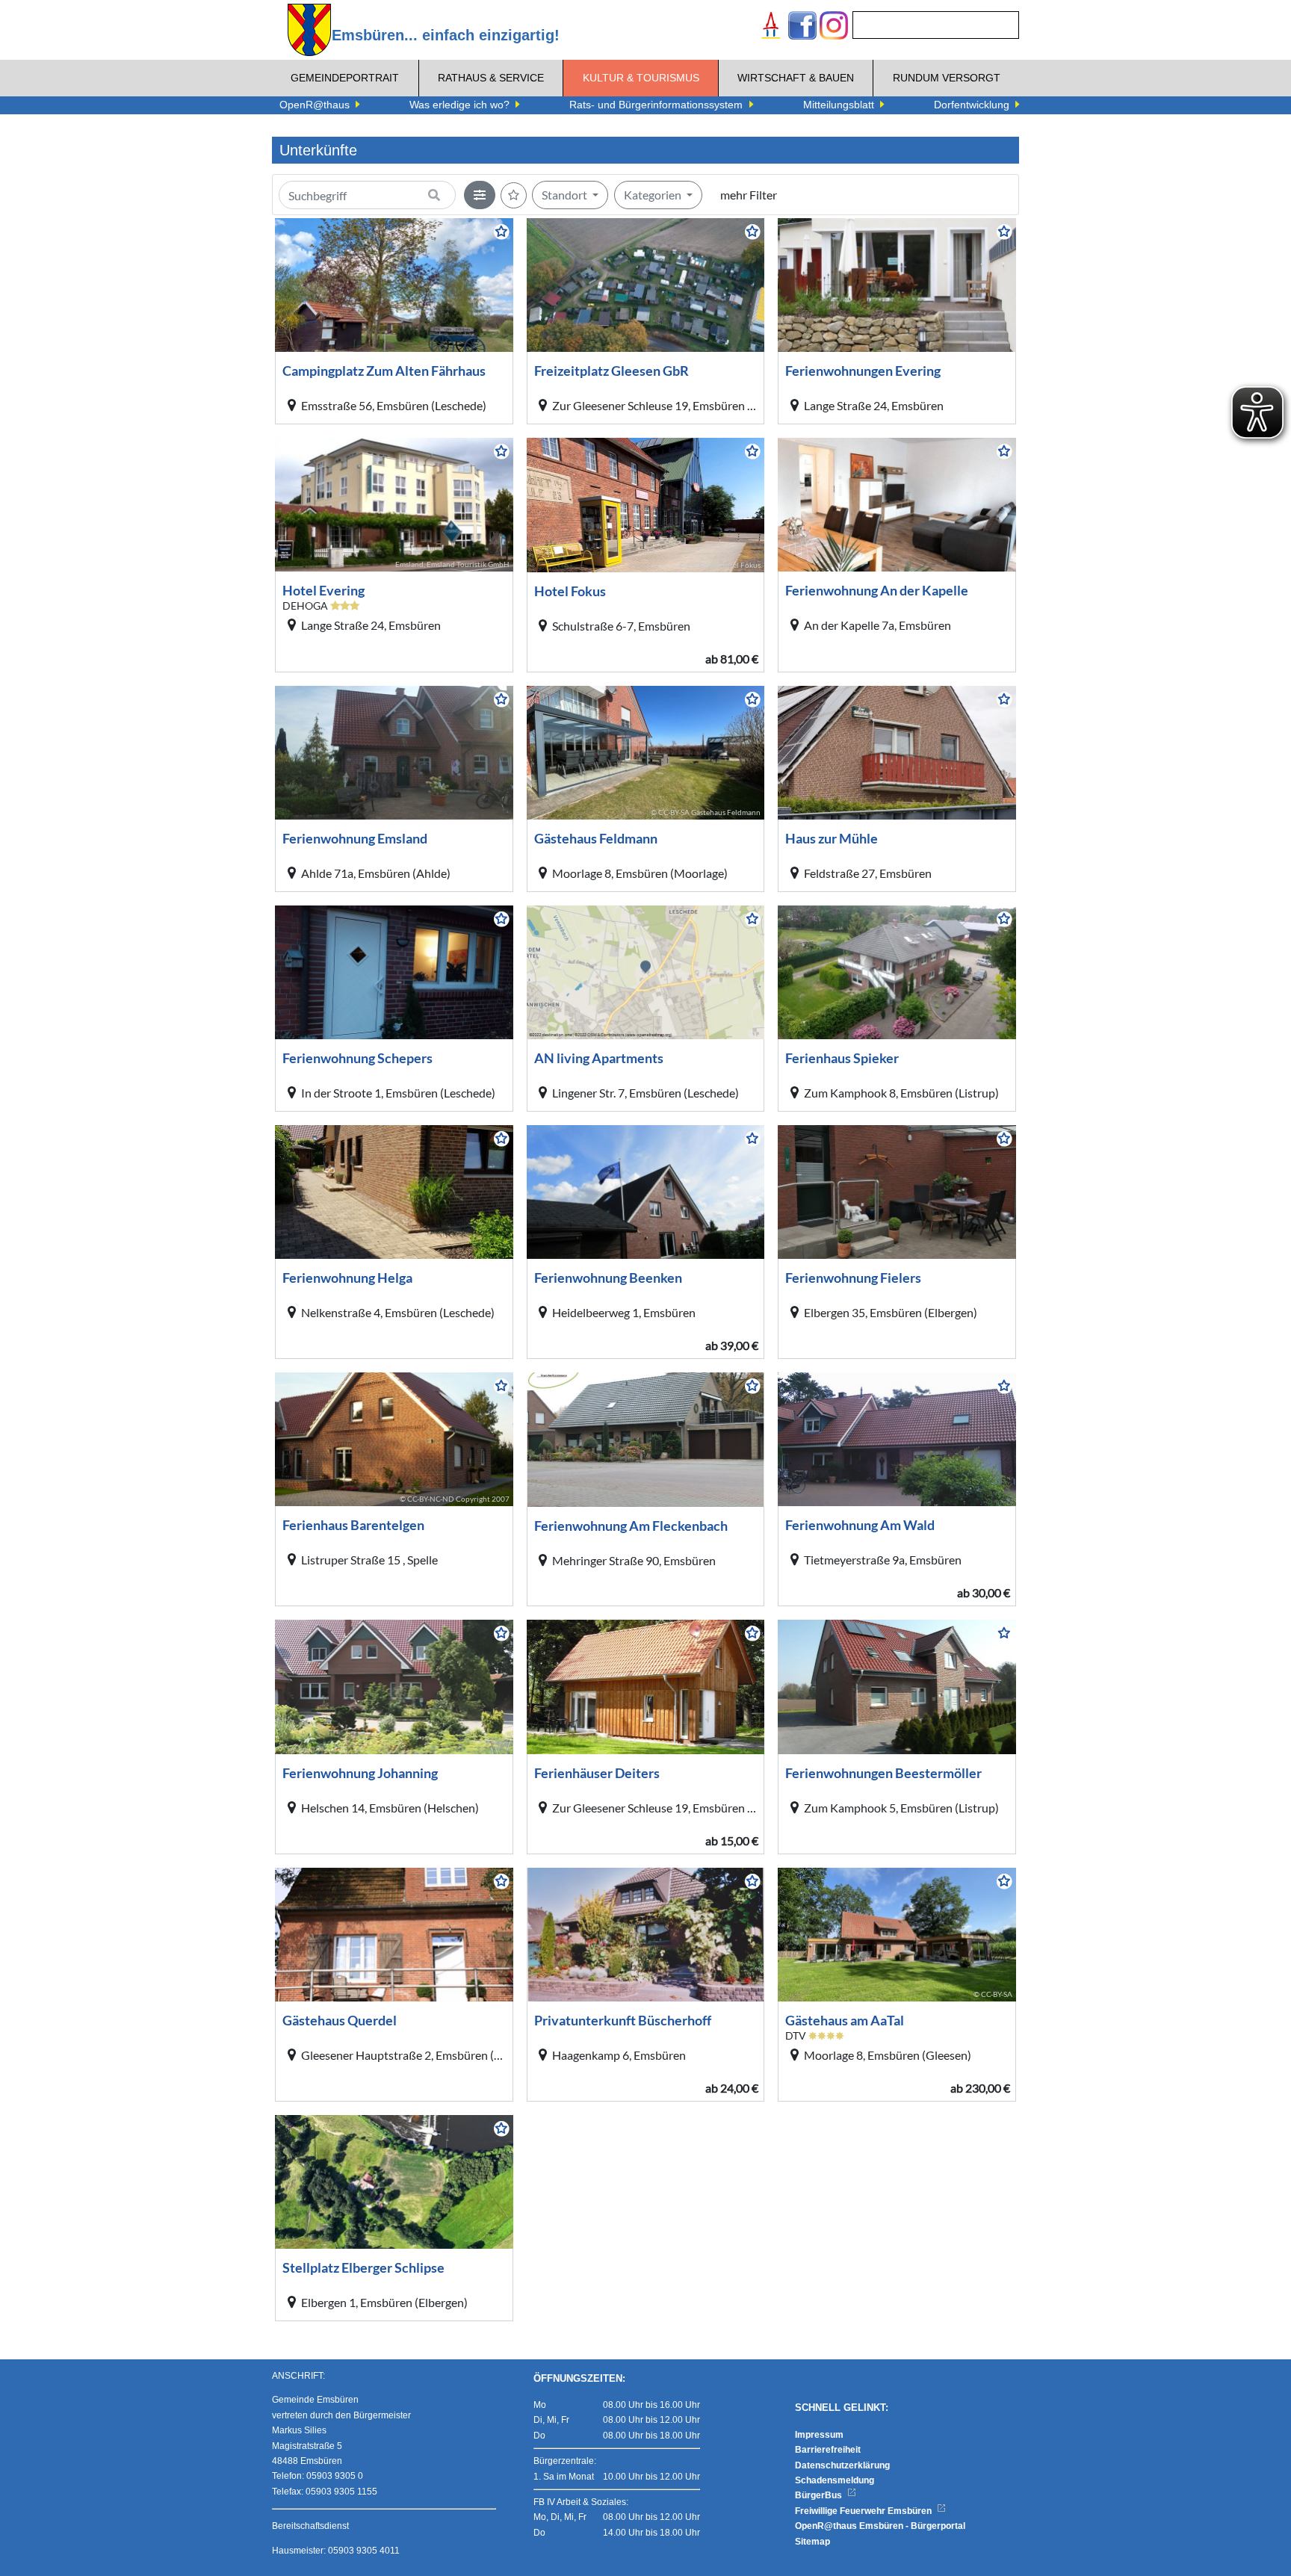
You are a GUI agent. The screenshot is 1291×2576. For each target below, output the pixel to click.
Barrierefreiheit (828, 2450)
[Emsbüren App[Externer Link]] (771, 27)
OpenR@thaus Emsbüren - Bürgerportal (880, 2526)
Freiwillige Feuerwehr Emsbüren (864, 2511)
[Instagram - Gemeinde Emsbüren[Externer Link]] (834, 27)
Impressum (819, 2435)
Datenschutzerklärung (842, 2465)
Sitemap (812, 2542)
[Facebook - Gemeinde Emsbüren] (802, 27)
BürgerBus (820, 2495)
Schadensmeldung (835, 2480)
